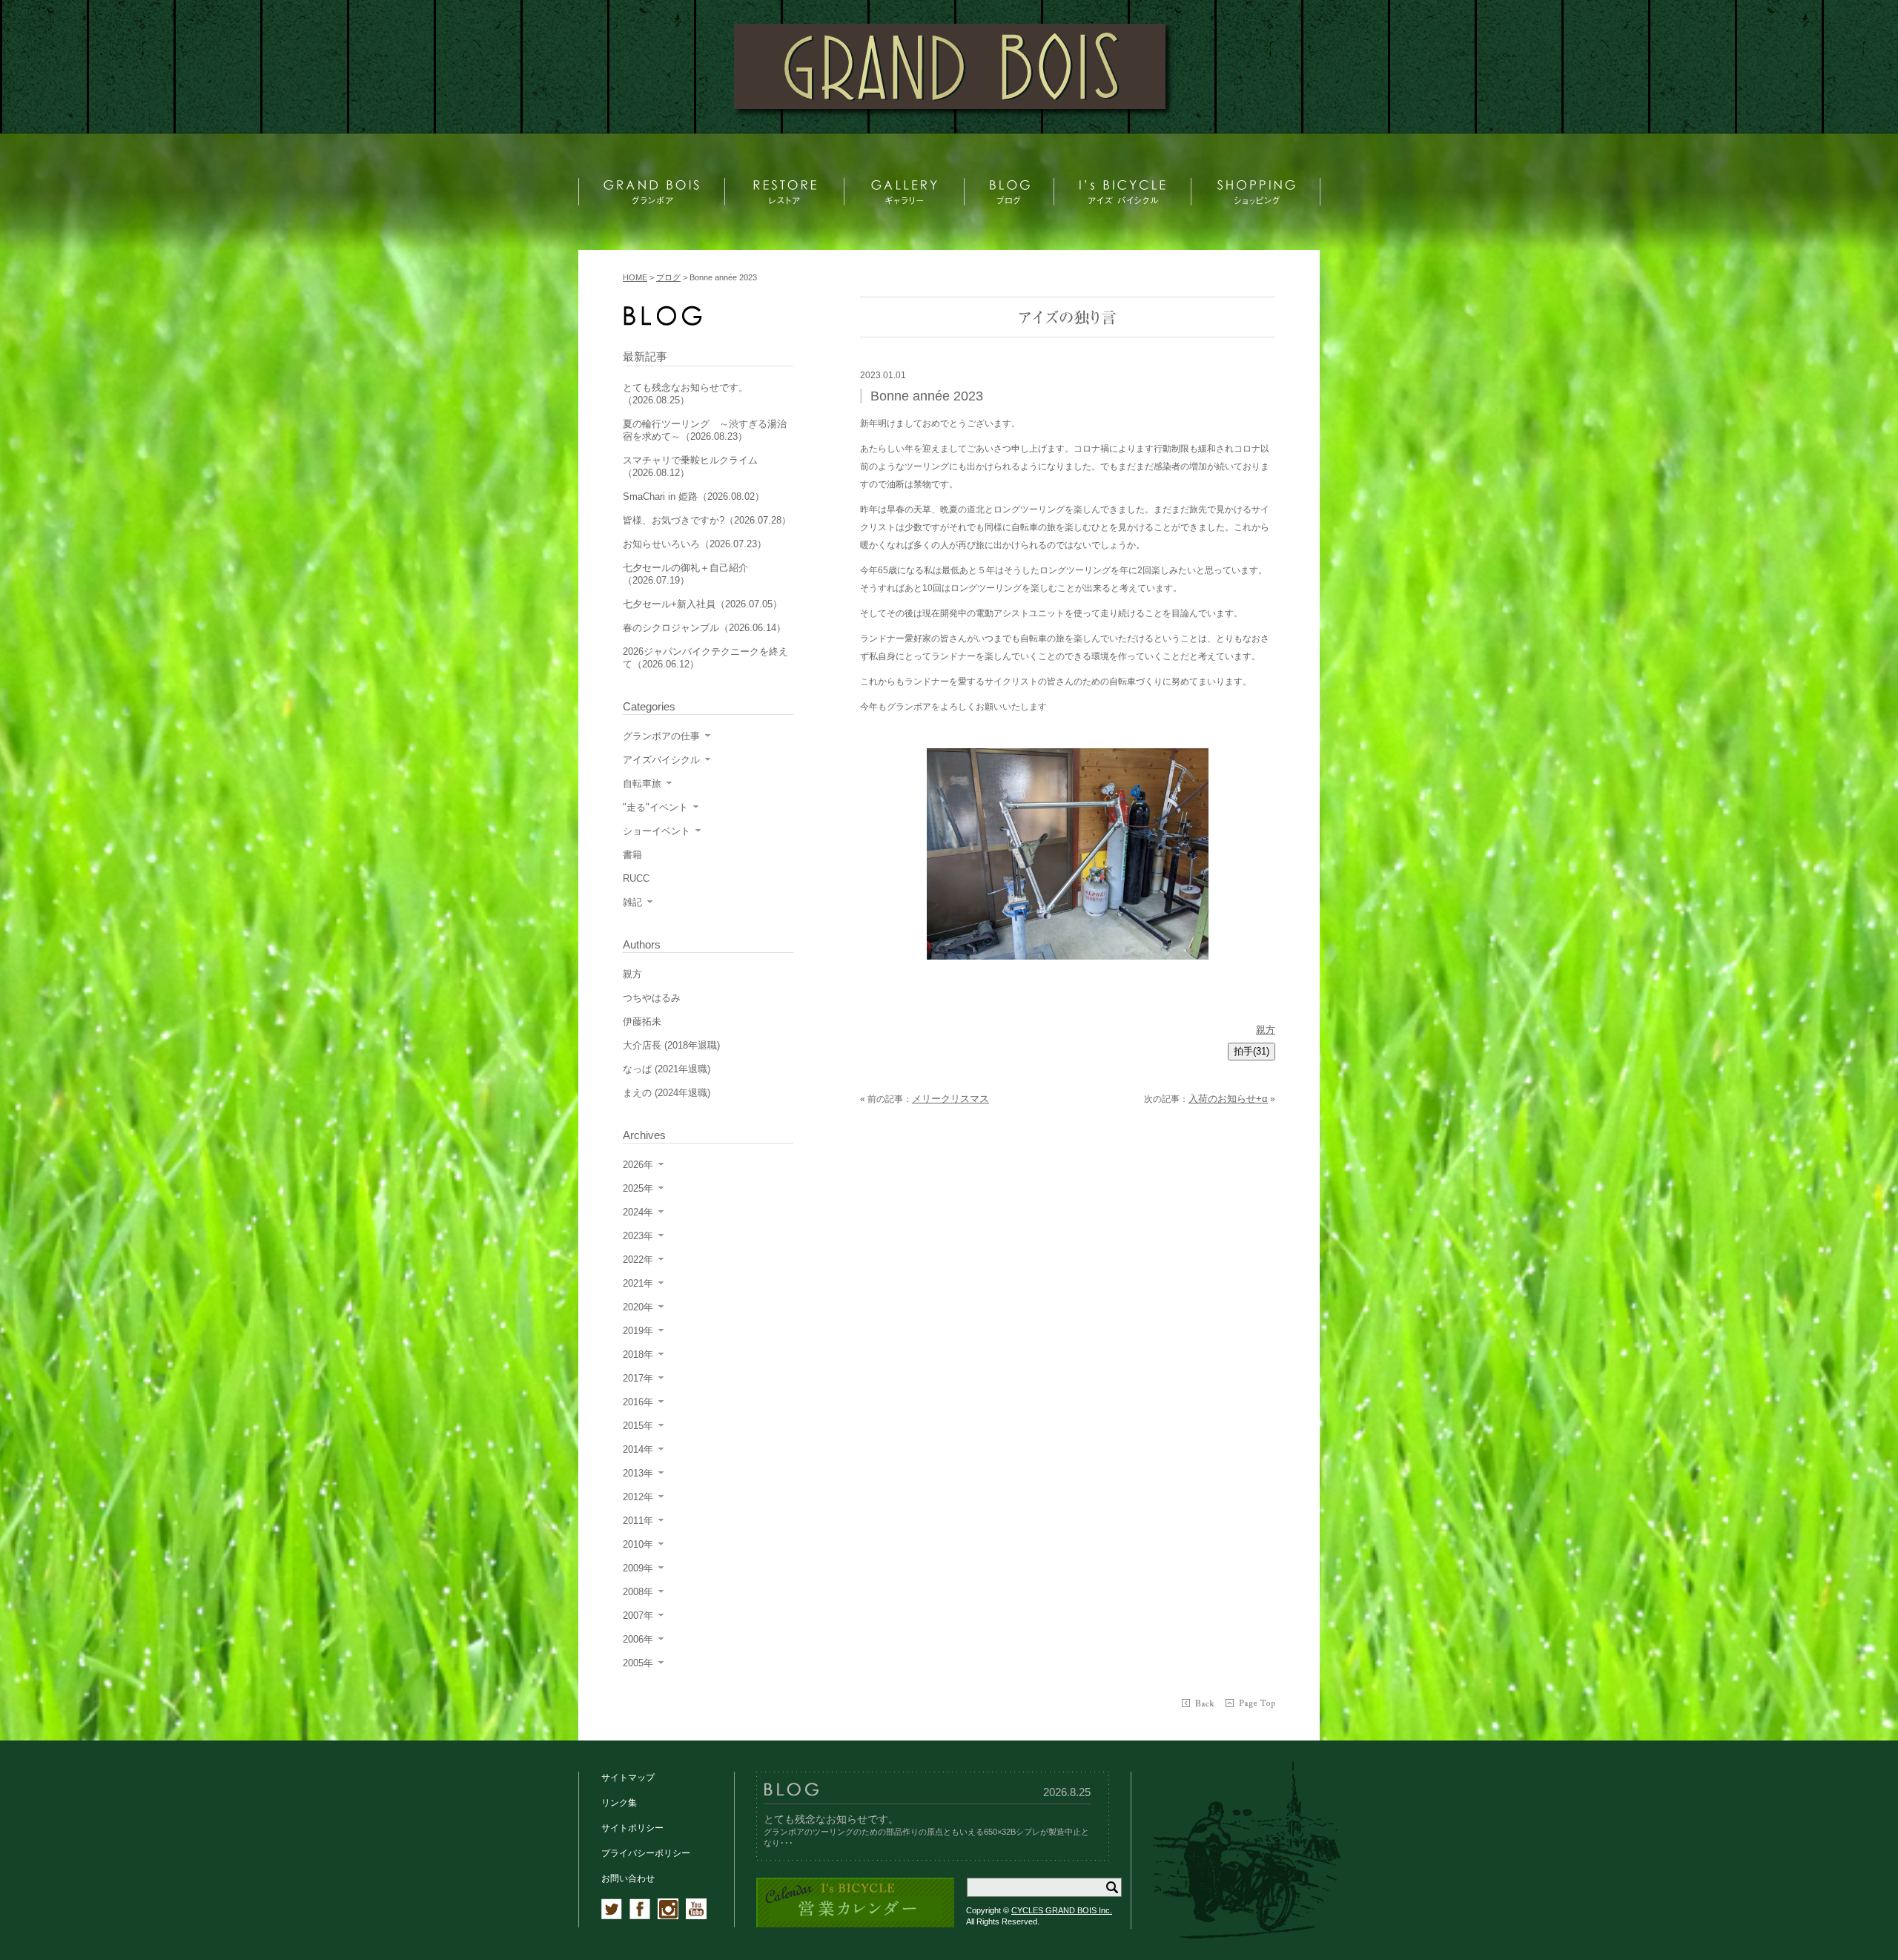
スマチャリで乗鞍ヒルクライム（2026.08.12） (690, 466)
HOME (635, 277)
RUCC (636, 878)
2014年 (638, 1449)
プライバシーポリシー (646, 1853)
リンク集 (619, 1803)
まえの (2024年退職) (667, 1093)
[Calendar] (855, 1925)
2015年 (638, 1426)
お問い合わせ (628, 1878)
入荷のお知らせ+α (1228, 1099)
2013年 (638, 1473)
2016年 (638, 1402)
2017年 (638, 1378)
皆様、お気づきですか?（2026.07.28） (707, 520)
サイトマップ (628, 1778)
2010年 (638, 1544)
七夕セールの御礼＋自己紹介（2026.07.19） (685, 574)
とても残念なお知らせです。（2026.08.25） (685, 394)
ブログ (668, 277)
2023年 (638, 1236)
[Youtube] (696, 1916)
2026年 (638, 1165)
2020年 (638, 1307)
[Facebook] (640, 1916)
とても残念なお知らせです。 (831, 1819)
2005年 (638, 1663)
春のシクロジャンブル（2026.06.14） (704, 628)
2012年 (638, 1497)
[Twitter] (612, 1916)
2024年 (638, 1212)
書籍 (632, 855)
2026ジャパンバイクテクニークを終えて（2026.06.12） (705, 658)
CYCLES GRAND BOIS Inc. (1062, 1910)
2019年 (638, 1331)
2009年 (638, 1568)
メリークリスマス (950, 1099)
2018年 (638, 1354)
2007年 (638, 1616)
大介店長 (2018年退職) (671, 1045)
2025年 (638, 1188)
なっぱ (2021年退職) (667, 1069)
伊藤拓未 (642, 1022)
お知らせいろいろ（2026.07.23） (695, 544)
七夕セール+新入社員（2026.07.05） (702, 604)
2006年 (638, 1639)
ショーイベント (657, 831)
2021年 (638, 1283)
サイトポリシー (632, 1828)
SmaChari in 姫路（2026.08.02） (694, 496)
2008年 (638, 1592)
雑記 (632, 902)
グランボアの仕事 (661, 736)
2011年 (638, 1521)
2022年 (638, 1260)
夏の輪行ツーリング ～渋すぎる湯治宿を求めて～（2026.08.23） (705, 430)
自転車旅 (642, 783)
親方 (1266, 1030)
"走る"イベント (655, 807)
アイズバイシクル (661, 760)
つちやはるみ (652, 998)
